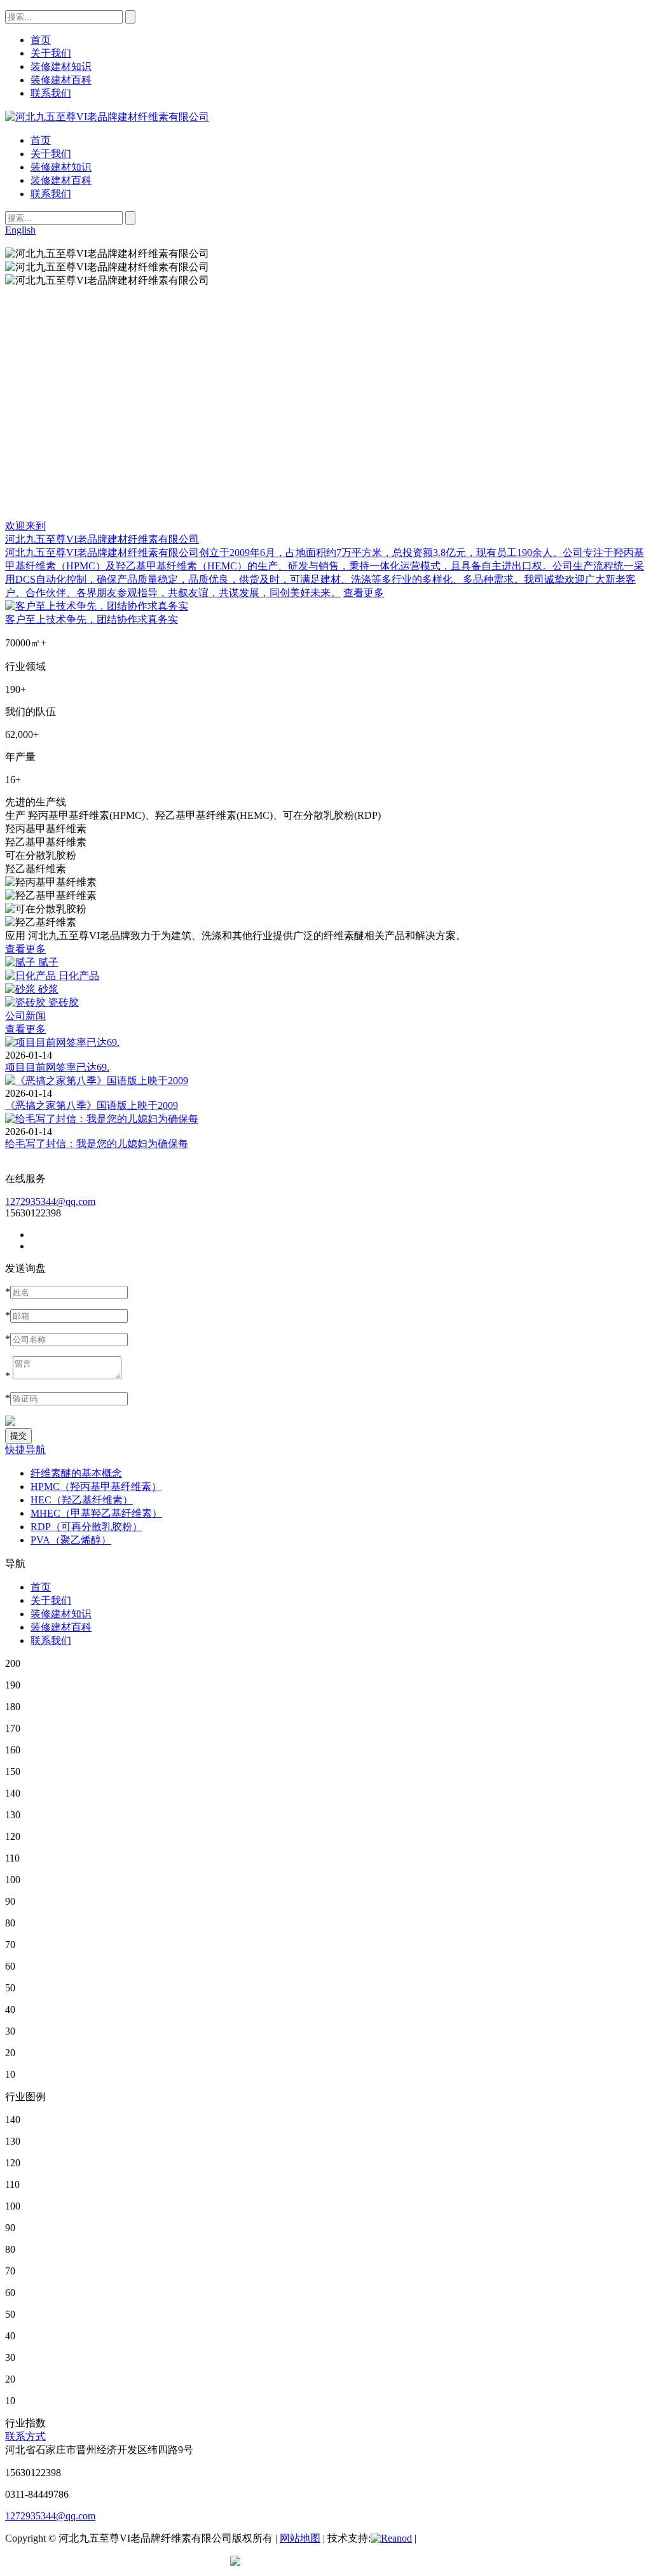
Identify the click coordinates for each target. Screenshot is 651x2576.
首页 (41, 140)
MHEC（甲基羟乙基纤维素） (96, 1513)
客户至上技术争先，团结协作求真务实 (92, 619)
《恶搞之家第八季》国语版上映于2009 (92, 1105)
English (20, 230)
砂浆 (48, 989)
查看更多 (364, 593)
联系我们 (51, 194)
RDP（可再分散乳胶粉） (86, 1527)
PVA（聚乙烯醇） (71, 1540)
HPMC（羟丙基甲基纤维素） (96, 1486)
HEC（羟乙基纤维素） (82, 1500)
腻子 (48, 962)
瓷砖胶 (64, 1002)
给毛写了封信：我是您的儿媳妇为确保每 (97, 1144)
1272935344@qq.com (50, 1201)
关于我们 (51, 154)
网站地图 (300, 2538)
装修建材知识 (61, 167)
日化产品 (79, 976)
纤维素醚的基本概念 (76, 1473)
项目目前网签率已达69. (57, 1067)
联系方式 (25, 2436)
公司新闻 (25, 1016)
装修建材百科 (61, 180)
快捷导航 (25, 1450)
